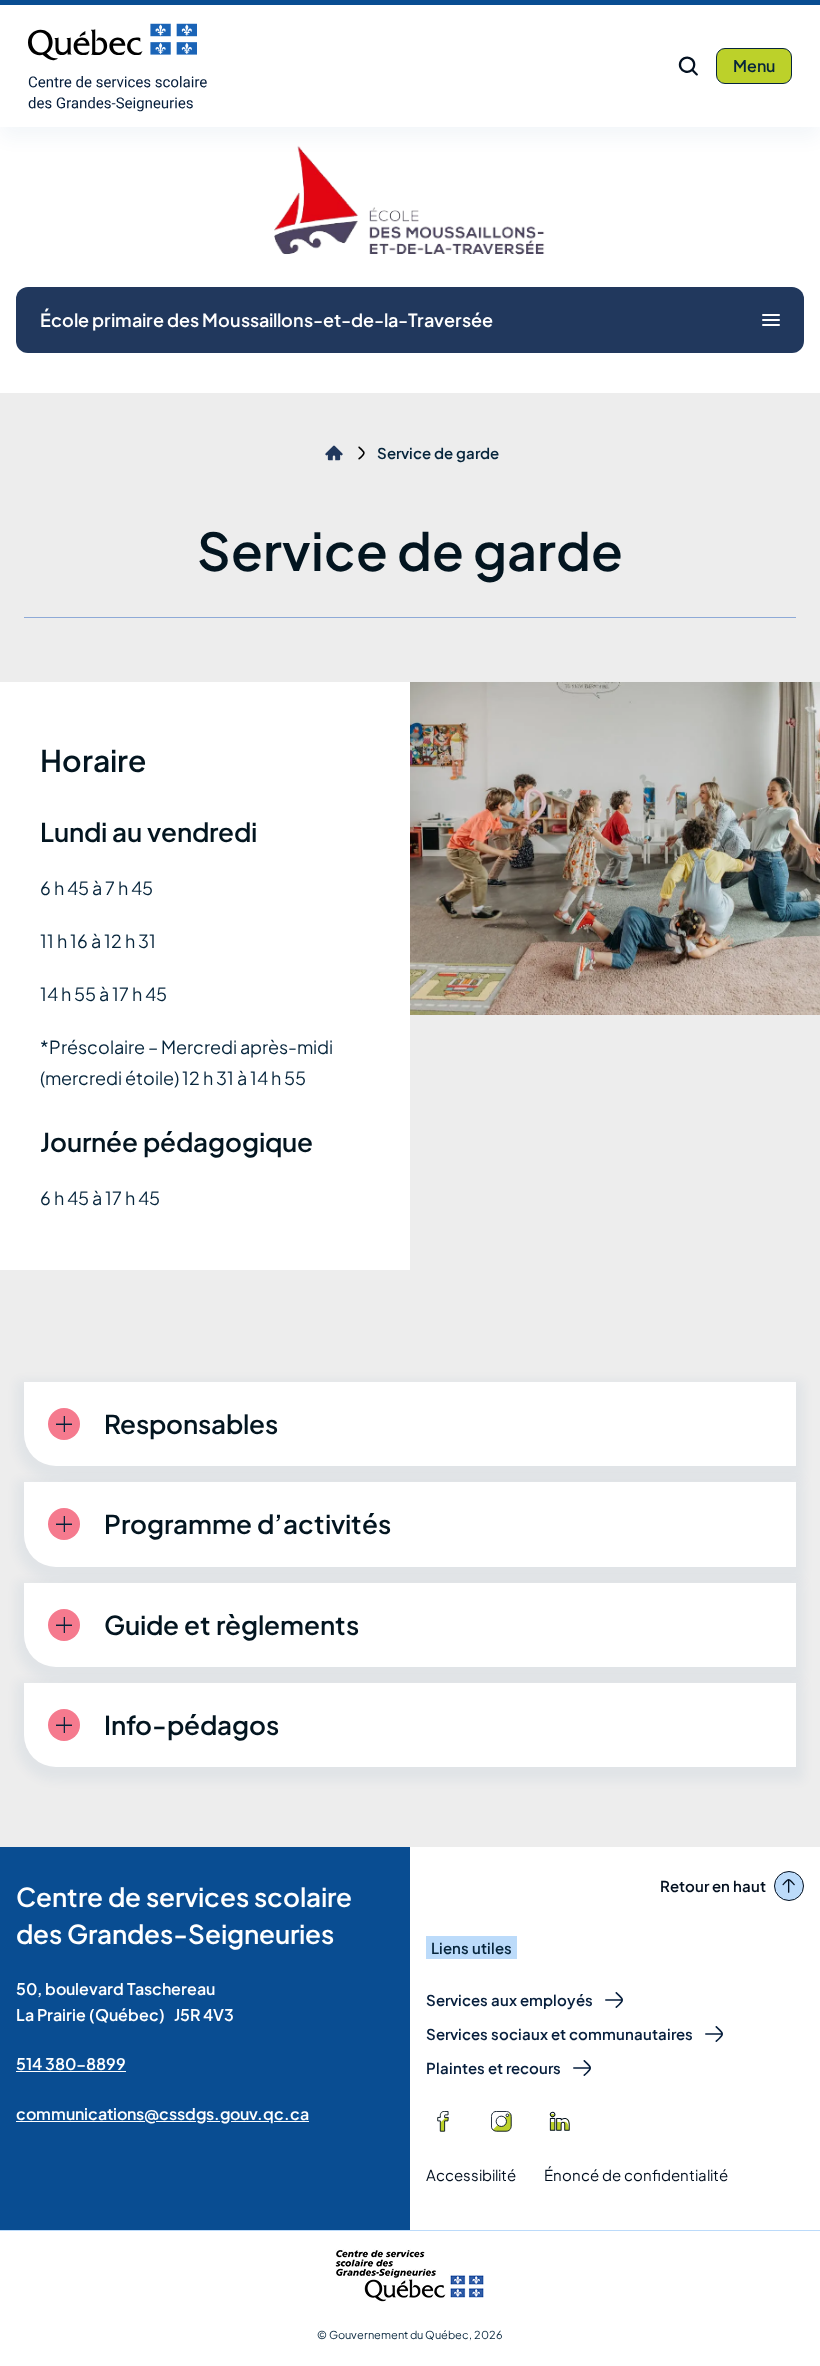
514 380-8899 (71, 2063)
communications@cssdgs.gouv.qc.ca (162, 2113)
